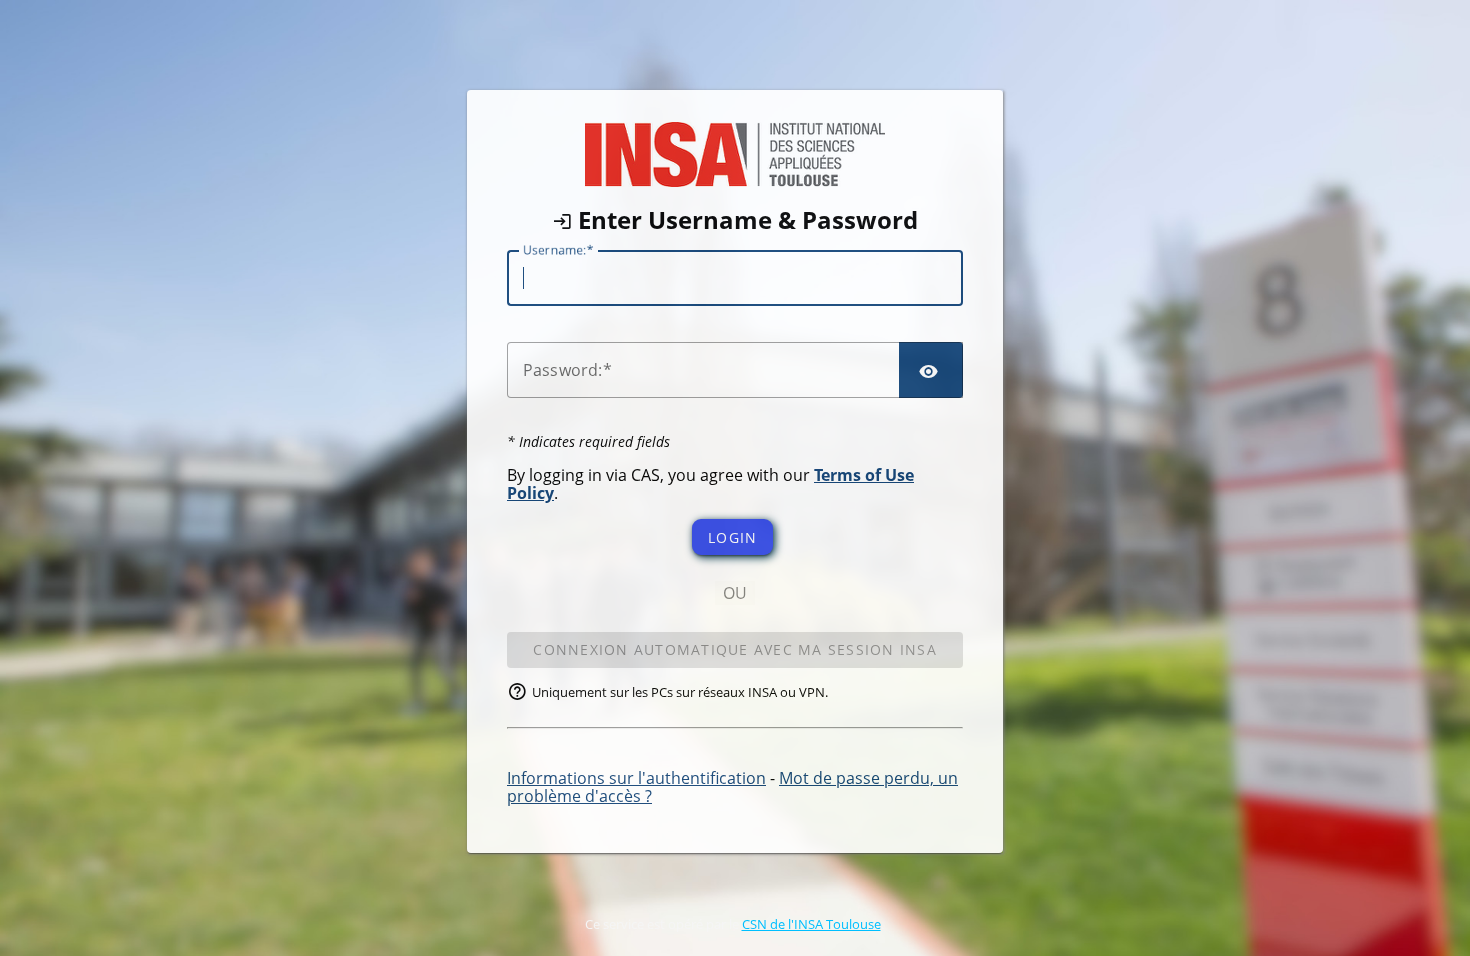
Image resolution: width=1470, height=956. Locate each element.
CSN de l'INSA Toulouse (811, 924)
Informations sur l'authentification (636, 778)
